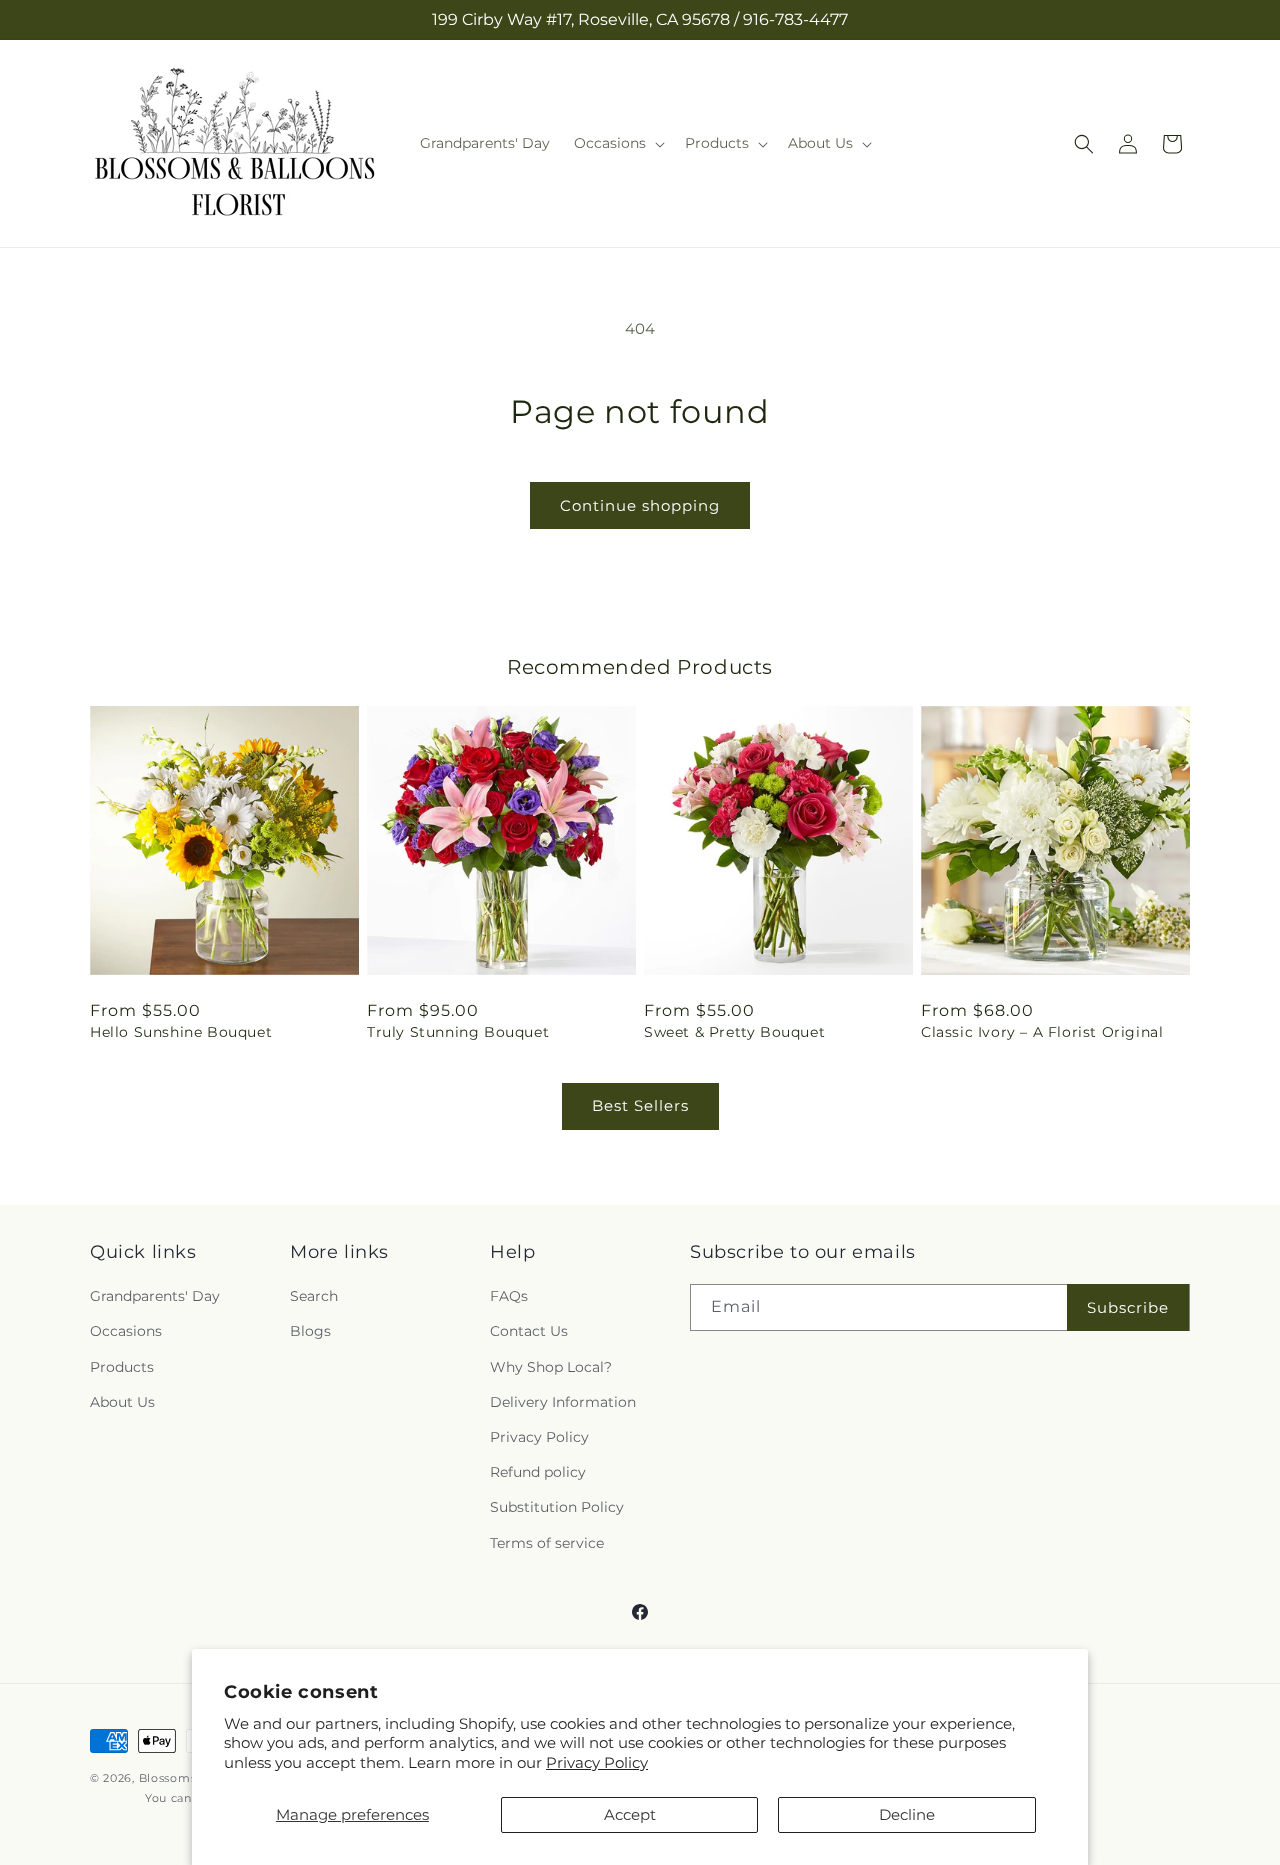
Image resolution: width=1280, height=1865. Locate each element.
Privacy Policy (597, 1762)
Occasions (126, 1332)
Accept (630, 1814)
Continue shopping (640, 505)
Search (314, 1296)
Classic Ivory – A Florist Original (1042, 1032)
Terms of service (547, 1543)
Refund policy (538, 1472)
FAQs (509, 1296)
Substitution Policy (557, 1507)
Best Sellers (640, 1105)
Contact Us (529, 1332)
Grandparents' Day (155, 1296)
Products (122, 1367)
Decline (907, 1814)
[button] (617, 143)
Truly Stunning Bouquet (458, 1032)
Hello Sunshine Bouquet (181, 1032)
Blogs (310, 1332)
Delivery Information (563, 1402)
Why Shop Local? (551, 1367)
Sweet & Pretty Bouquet (734, 1032)
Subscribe (1128, 1307)
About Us (122, 1402)
